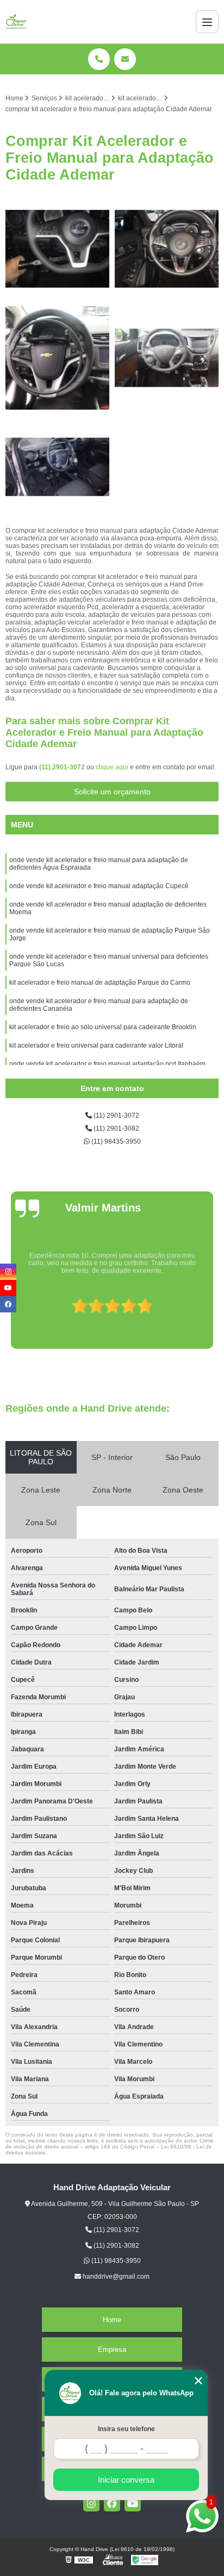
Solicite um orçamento (112, 792)
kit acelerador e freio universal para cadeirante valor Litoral (96, 1045)
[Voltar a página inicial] (16, 22)
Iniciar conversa (126, 2480)
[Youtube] (133, 2503)
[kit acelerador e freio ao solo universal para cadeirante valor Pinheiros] (167, 358)
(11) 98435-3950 (115, 1142)
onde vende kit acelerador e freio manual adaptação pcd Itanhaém (107, 1064)
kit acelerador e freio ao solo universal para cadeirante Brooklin (103, 1027)
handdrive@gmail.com (115, 2277)
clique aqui (112, 767)
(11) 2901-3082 (116, 1128)
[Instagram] (91, 2503)
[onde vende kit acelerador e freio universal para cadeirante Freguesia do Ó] (57, 249)
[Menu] (207, 22)
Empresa (112, 2349)
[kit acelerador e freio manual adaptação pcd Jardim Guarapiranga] (167, 249)
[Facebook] (112, 2503)
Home (112, 2320)
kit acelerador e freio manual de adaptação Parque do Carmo (100, 983)
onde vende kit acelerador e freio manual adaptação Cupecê (99, 886)
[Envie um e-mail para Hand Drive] (125, 59)
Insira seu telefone (126, 2429)
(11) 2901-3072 (63, 767)
